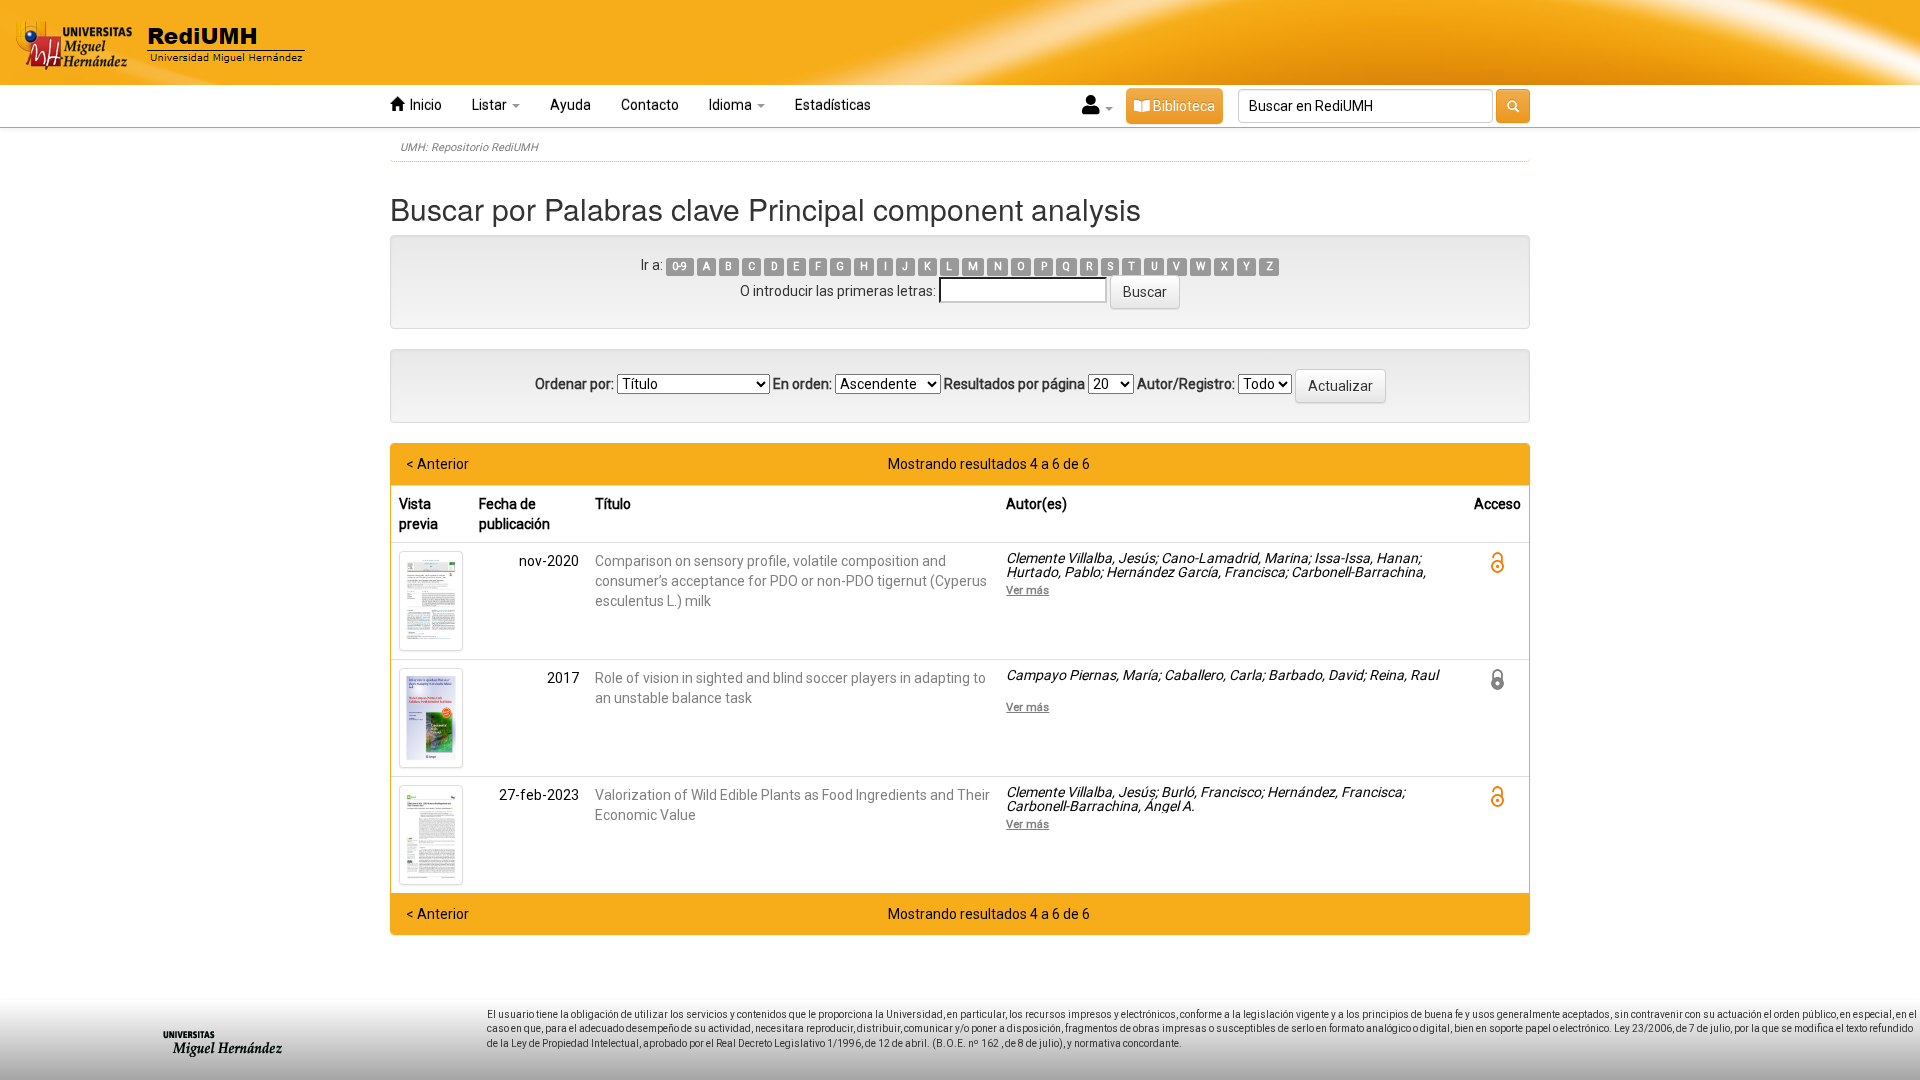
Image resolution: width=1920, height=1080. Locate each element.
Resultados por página (1014, 384)
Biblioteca (1182, 106)
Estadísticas (833, 105)
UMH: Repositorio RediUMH (469, 147)
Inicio (423, 105)
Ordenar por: (574, 384)
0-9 (679, 266)
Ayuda (570, 105)
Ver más (1027, 590)
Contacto (650, 105)
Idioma (732, 105)
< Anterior (437, 464)
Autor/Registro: (1186, 384)
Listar (491, 105)
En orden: (802, 384)
